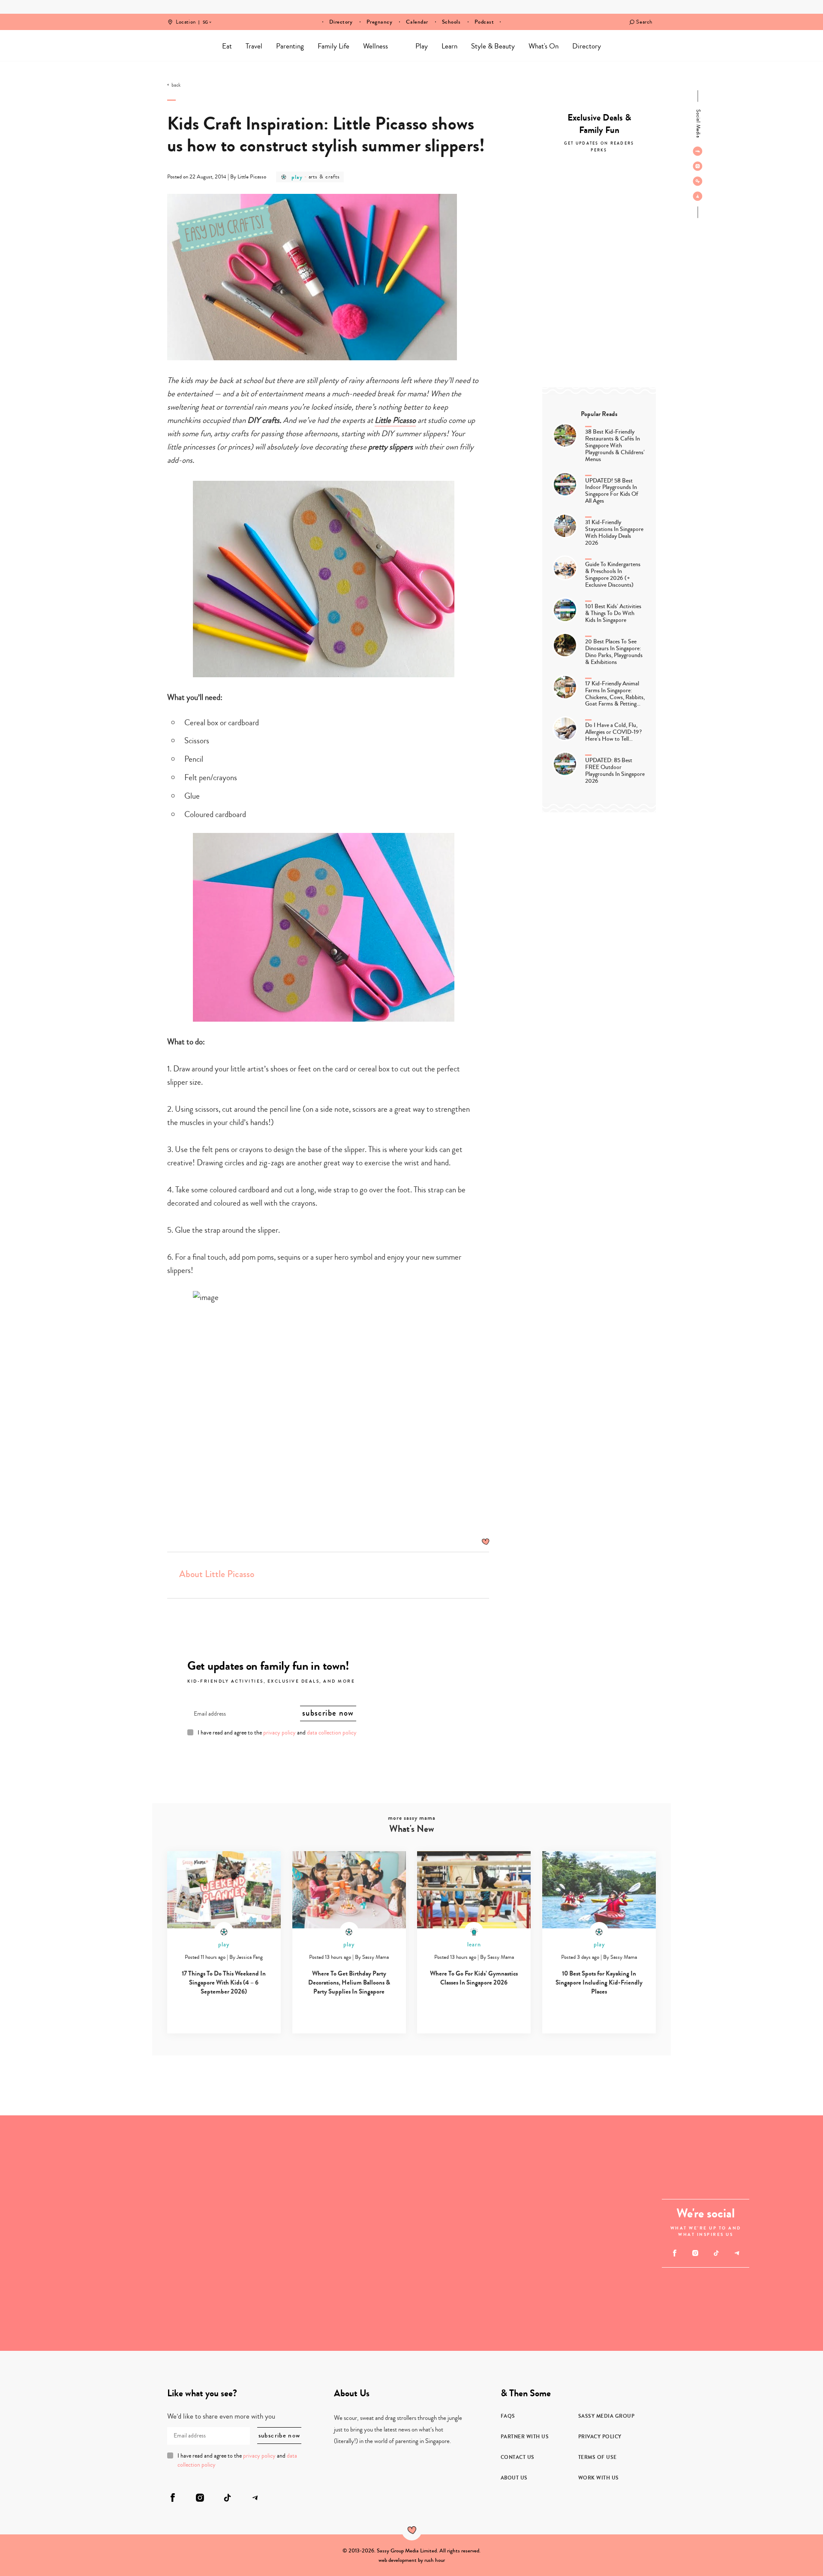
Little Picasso (395, 420)
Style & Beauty (493, 46)
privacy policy (279, 1733)
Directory (341, 22)
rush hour (435, 2560)
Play (422, 46)
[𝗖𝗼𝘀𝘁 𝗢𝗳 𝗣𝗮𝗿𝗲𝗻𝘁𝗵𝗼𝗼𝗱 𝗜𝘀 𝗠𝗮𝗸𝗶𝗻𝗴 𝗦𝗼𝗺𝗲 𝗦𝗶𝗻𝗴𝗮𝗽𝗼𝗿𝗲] (530, 2292)
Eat (227, 46)
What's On (544, 46)
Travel (254, 46)
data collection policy (332, 1733)
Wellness (375, 46)
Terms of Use (598, 2457)
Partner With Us (525, 2437)
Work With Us (599, 2478)
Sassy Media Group (607, 2416)
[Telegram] (698, 196)
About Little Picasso (217, 1574)
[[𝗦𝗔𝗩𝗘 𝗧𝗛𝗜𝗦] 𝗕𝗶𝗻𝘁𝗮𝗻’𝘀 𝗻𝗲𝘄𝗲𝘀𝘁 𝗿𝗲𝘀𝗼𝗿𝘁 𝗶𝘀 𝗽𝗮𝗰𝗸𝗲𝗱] (353, 2233)
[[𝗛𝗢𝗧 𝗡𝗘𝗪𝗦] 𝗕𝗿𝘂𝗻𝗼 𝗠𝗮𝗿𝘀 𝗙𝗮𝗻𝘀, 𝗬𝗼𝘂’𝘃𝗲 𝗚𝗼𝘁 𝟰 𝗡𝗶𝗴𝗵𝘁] (530, 2174)
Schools (451, 22)
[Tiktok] (698, 181)
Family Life (333, 46)
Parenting (290, 46)
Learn (449, 46)
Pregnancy (380, 22)
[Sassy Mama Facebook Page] (698, 151)
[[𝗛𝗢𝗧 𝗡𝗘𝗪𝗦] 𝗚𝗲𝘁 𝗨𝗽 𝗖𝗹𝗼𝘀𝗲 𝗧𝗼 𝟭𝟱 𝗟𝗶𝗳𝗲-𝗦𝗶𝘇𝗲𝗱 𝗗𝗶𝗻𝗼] (59, 2292)
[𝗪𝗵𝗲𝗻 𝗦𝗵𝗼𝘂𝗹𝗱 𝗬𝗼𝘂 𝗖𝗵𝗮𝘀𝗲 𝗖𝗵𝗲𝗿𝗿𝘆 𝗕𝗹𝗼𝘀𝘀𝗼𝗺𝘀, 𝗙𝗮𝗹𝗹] (59, 2174)
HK (205, 16)
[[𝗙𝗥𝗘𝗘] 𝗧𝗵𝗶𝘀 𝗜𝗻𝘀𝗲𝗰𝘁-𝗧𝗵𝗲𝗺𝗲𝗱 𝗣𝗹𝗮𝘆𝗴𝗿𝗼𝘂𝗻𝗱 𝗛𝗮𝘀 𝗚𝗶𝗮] (177, 2292)
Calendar (417, 22)
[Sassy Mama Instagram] (698, 166)
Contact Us (518, 2457)
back (176, 85)
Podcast (484, 22)
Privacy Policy (600, 2437)
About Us (514, 2478)
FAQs (508, 2416)
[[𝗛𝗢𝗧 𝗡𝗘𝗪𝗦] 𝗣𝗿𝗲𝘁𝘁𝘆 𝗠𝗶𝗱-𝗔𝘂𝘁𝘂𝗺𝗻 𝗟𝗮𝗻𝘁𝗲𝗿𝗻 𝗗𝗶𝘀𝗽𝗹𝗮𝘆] (177, 2174)
